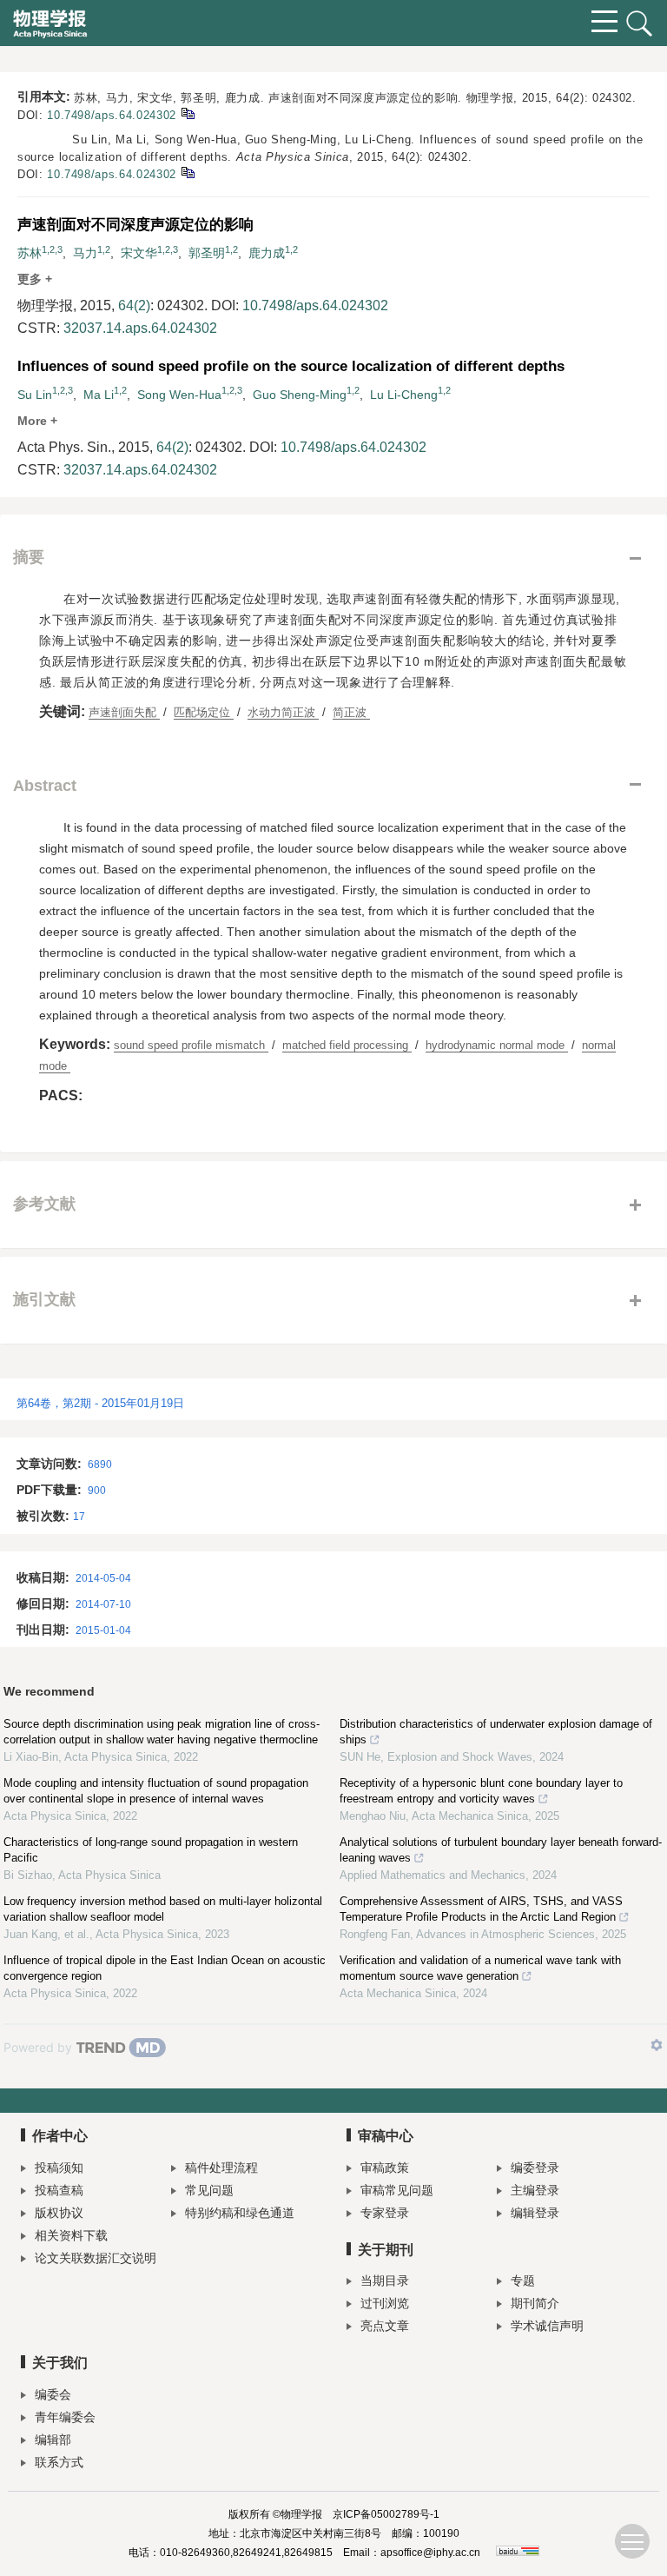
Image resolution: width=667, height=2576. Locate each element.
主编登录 (535, 2190)
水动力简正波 (283, 712)
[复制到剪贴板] (187, 113)
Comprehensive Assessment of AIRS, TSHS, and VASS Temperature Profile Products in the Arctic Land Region (481, 1909)
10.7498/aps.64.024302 (112, 115)
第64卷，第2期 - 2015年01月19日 (100, 1403)
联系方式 (59, 2462)
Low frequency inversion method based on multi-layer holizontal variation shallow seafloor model (163, 1909)
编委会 (53, 2394)
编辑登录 (535, 2213)
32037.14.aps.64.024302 (140, 328)
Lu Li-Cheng (404, 395)
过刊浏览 (385, 2303)
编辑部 (53, 2440)
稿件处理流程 (221, 2168)
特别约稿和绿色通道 (240, 2213)
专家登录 (385, 2213)
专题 (523, 2281)
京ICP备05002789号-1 (386, 2514)
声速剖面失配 (124, 712)
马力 (85, 253)
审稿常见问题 (397, 2190)
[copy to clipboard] (187, 172)
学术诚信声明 (547, 2326)
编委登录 (535, 2168)
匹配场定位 (204, 712)
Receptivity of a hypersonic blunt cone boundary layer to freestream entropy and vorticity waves (481, 1791)
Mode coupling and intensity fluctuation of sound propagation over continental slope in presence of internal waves (156, 1791)
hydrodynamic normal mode (497, 1045)
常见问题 (209, 2190)
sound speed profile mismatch (191, 1045)
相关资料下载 (71, 2235)
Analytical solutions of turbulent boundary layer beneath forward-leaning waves (501, 1850)
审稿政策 (385, 2168)
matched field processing (347, 1045)
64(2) (134, 305)
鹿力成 (267, 253)
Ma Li (99, 395)
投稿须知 (59, 2168)
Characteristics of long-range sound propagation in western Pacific (151, 1850)
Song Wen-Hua (179, 395)
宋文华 (139, 253)
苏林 (30, 253)
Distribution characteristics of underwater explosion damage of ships (496, 1732)
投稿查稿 (59, 2190)
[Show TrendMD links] (657, 2045)
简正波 (351, 712)
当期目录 (385, 2281)
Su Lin (35, 395)
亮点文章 (385, 2326)
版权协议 (59, 2213)
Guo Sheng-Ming (300, 395)
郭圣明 (207, 253)
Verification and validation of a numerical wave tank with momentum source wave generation (480, 1968)
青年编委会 (65, 2417)
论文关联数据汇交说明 (96, 2258)
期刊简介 (535, 2303)
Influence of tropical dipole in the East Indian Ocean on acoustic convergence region (165, 1968)
